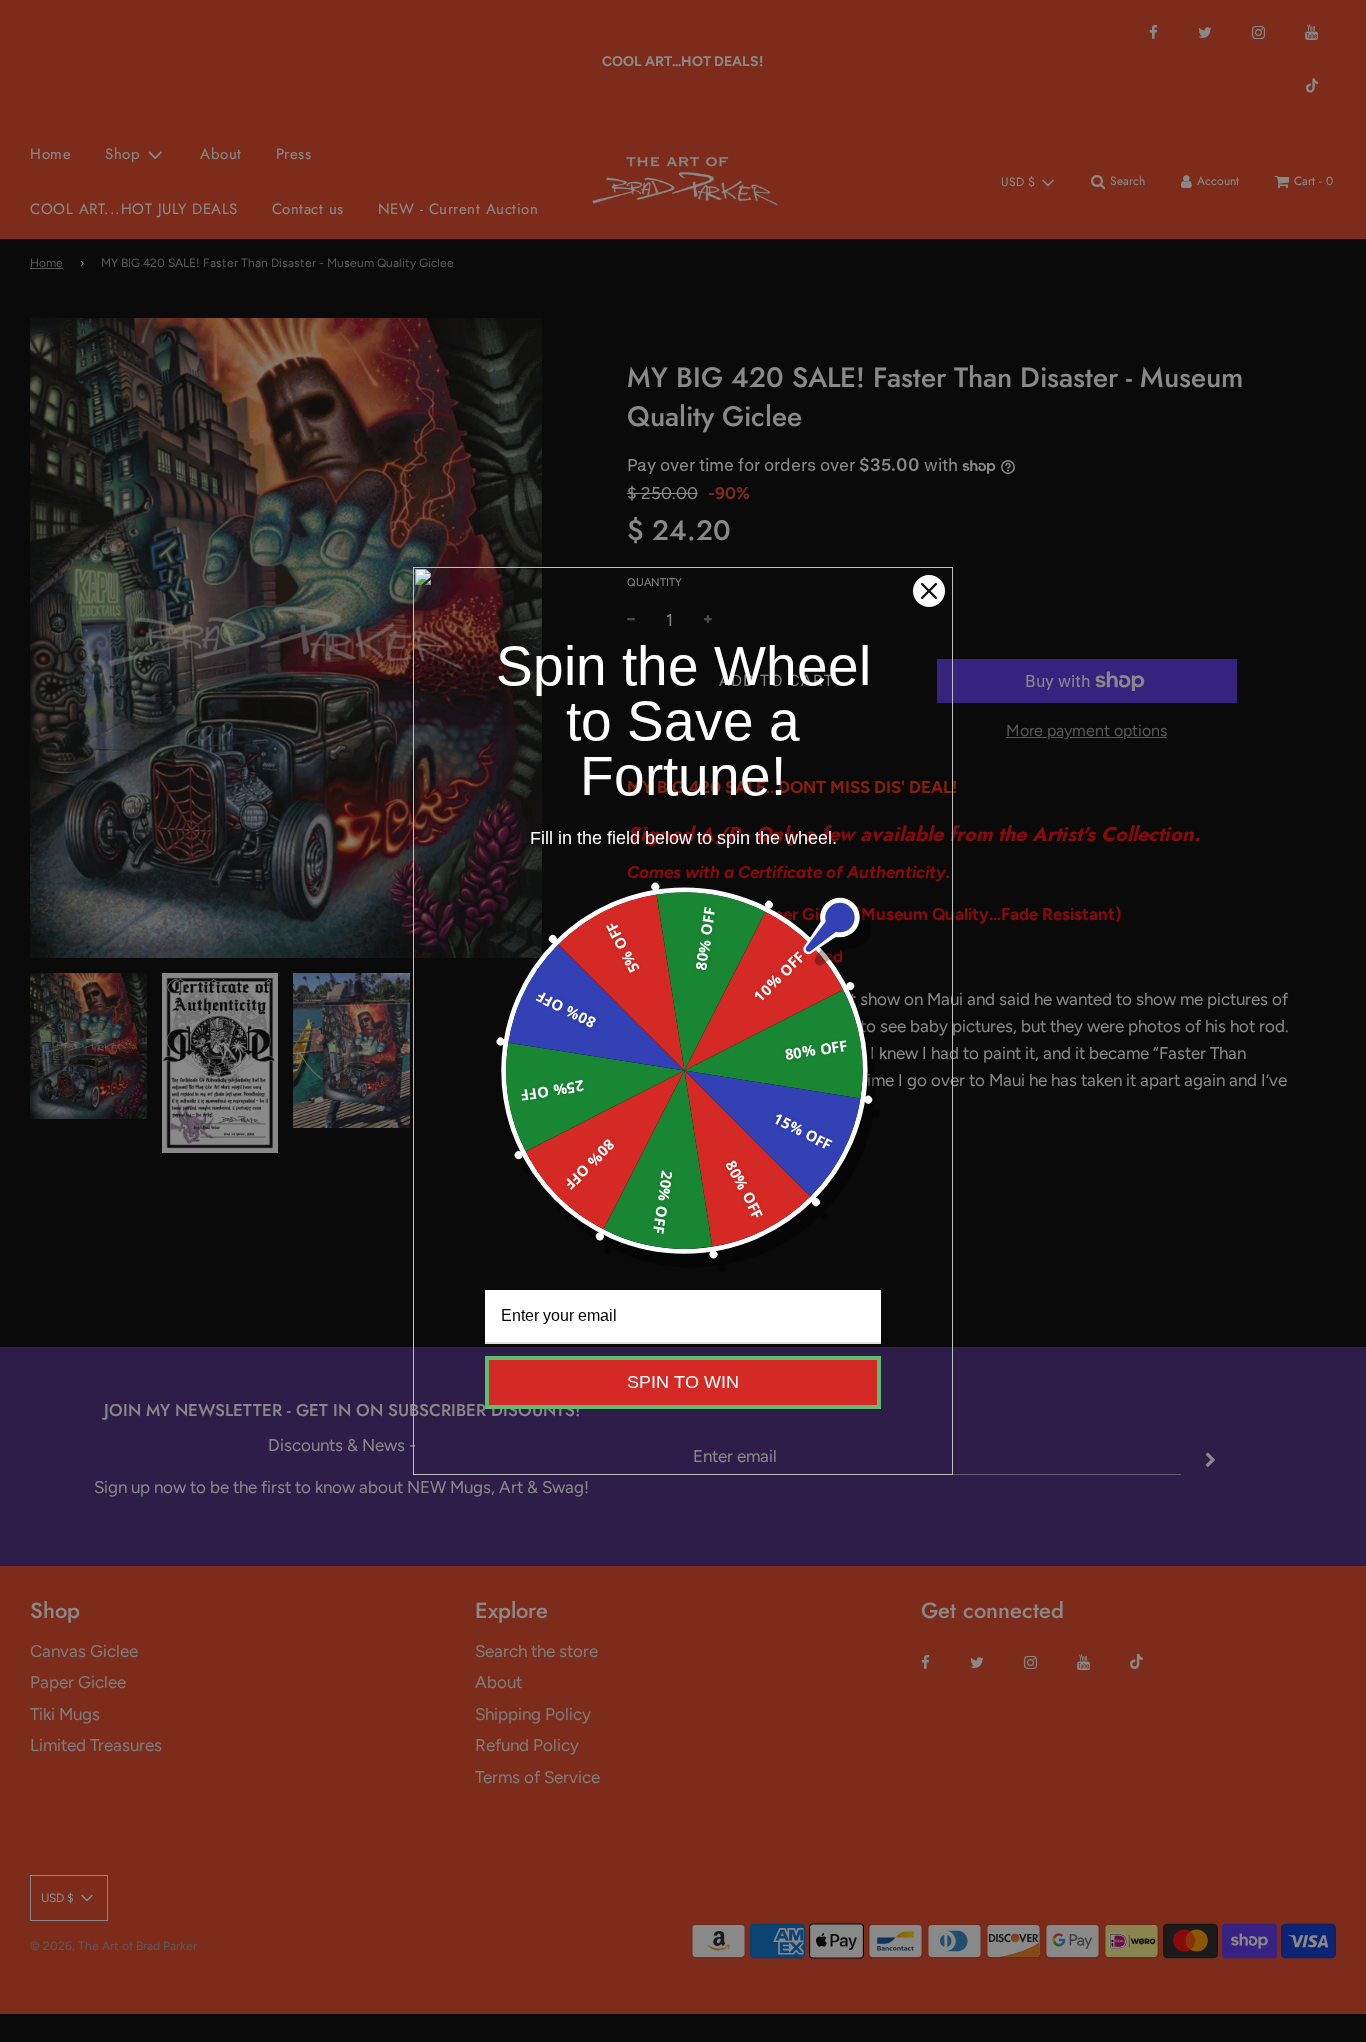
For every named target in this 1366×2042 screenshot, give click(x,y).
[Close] (929, 591)
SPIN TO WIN (683, 1382)
